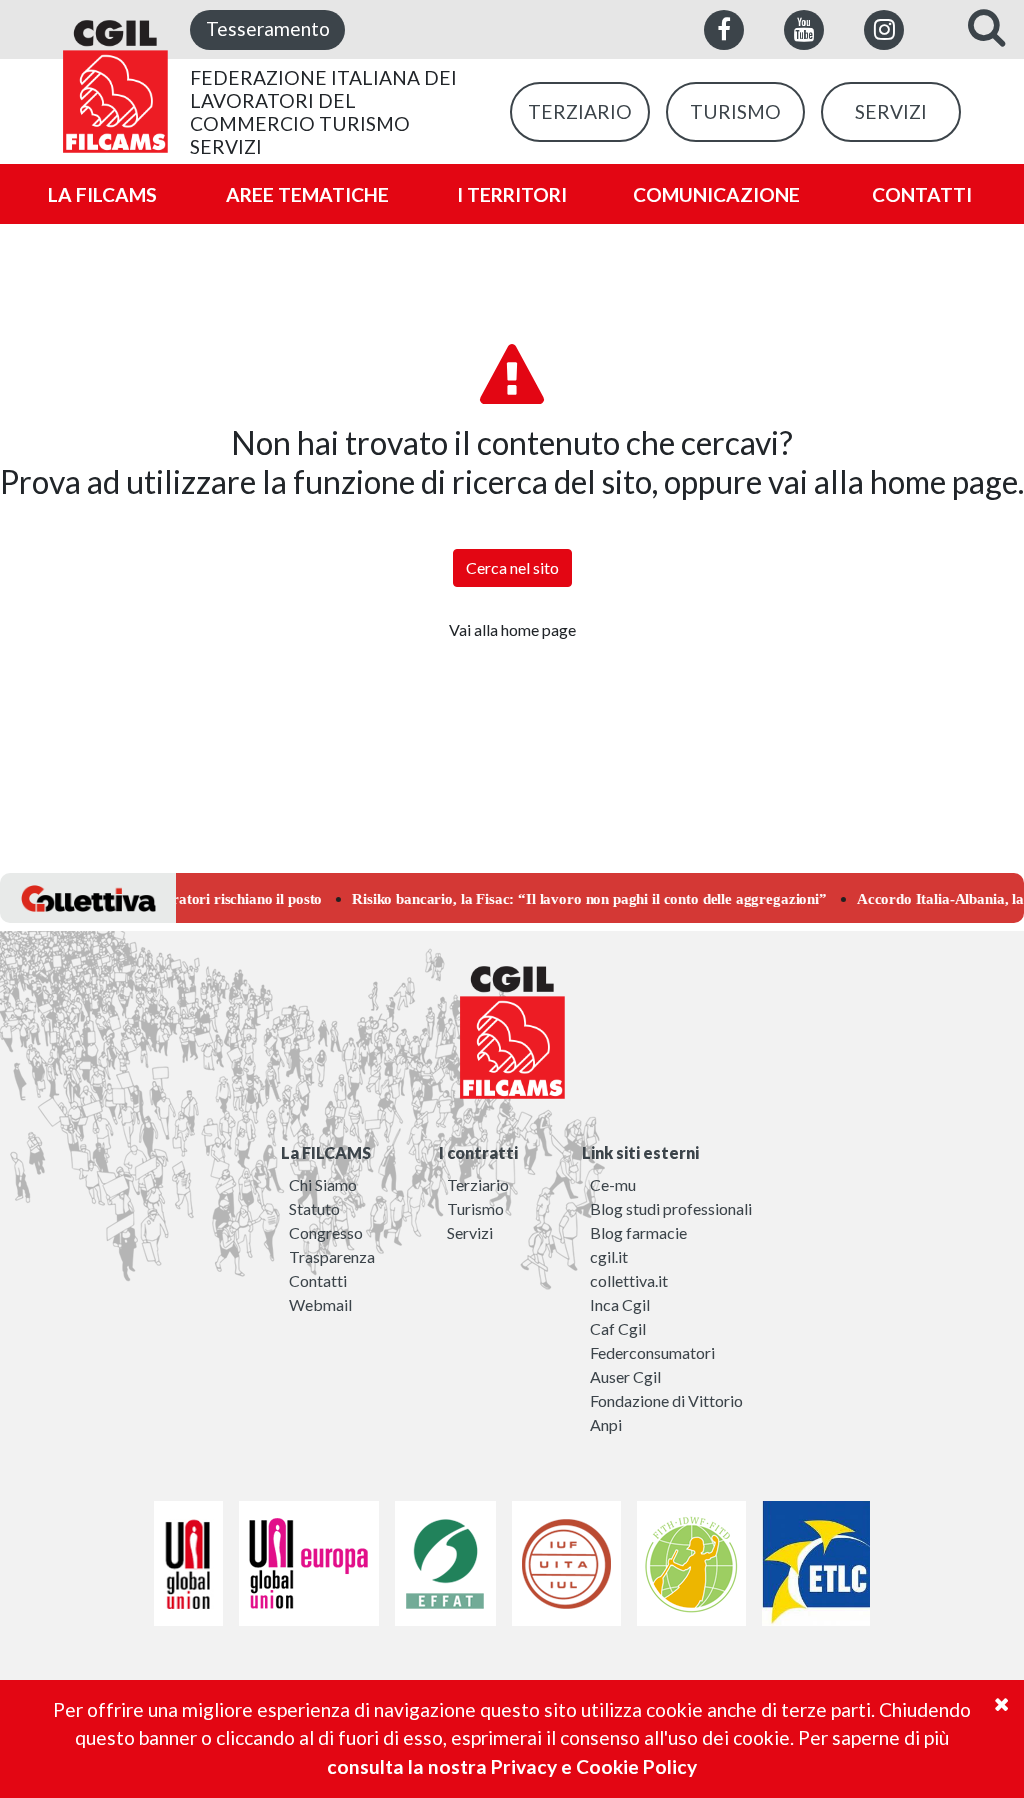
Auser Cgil (625, 1376)
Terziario (478, 1184)
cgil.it (609, 1256)
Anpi (606, 1424)
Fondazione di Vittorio (666, 1400)
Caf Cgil (618, 1328)
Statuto (314, 1208)
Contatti (318, 1280)
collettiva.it (629, 1280)
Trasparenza (332, 1256)
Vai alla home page (512, 629)
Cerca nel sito (512, 567)
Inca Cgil (620, 1304)
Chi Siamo (323, 1184)
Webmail (320, 1304)
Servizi (470, 1232)
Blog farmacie (638, 1232)
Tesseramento (268, 28)
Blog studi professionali (671, 1208)
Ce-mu (613, 1184)
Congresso (326, 1232)
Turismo (475, 1208)
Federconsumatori (652, 1352)
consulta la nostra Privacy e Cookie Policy (512, 1766)
